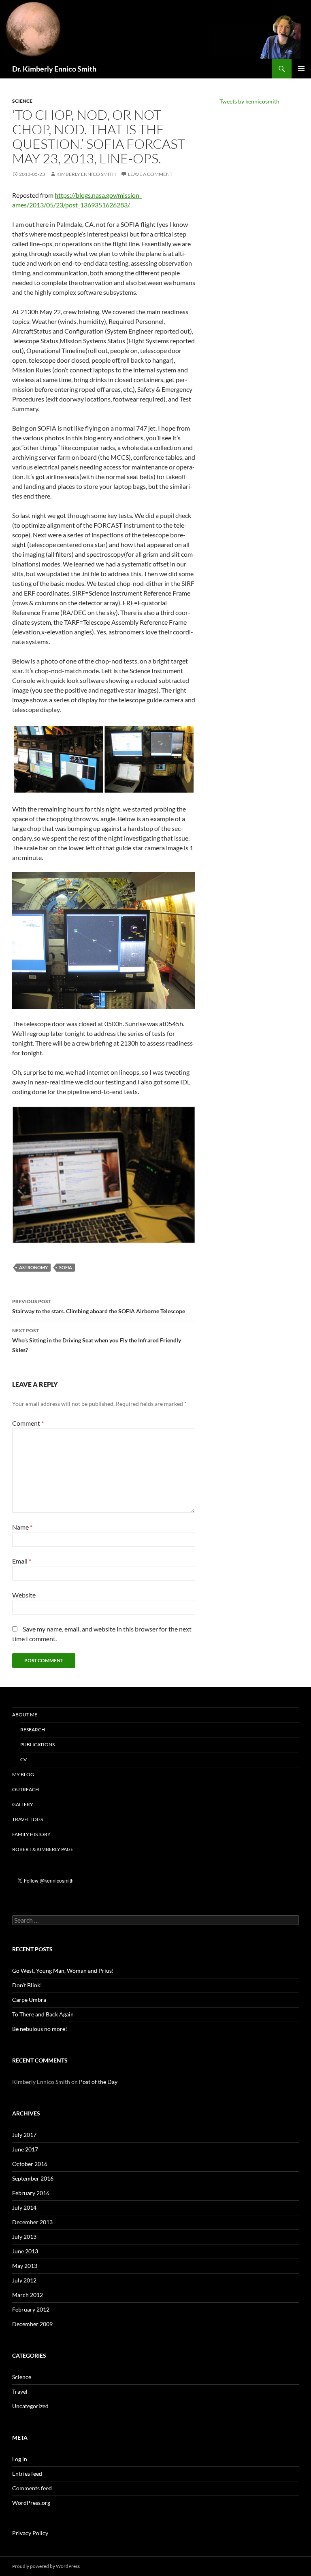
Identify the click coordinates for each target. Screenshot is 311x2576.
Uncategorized (30, 2406)
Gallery (23, 1804)
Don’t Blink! (27, 1985)
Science (22, 101)
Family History (31, 1834)
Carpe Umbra (29, 2000)
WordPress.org (31, 2503)
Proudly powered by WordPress (46, 2566)
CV (23, 1759)
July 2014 (24, 2207)
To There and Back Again (43, 2014)
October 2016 (30, 2164)
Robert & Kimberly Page (43, 1849)
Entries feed (27, 2474)
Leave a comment (150, 174)
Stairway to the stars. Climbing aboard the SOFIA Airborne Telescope (99, 1306)
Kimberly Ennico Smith (86, 174)
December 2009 (32, 2324)
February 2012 (31, 2309)
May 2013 (25, 2266)
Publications (37, 1744)
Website (24, 1595)
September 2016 (33, 2178)
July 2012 (24, 2280)
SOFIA (66, 1267)
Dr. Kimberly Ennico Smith (54, 69)
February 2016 (31, 2193)
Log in (20, 2459)
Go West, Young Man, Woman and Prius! (63, 1971)
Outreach (26, 1789)
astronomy (33, 1267)
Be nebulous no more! (40, 2029)
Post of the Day (98, 2082)
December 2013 (32, 2222)
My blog (23, 1774)
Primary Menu (301, 69)
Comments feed (32, 2488)
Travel (20, 2391)
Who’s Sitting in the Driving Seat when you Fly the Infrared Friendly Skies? (97, 1340)
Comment (28, 1423)
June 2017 (25, 2149)
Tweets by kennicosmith (249, 101)
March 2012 (28, 2295)
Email (22, 1561)
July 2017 (24, 2135)
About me (25, 1715)
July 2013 (24, 2237)
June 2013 (25, 2251)
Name (22, 1527)
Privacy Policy (30, 2533)
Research (33, 1730)
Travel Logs (28, 1819)
